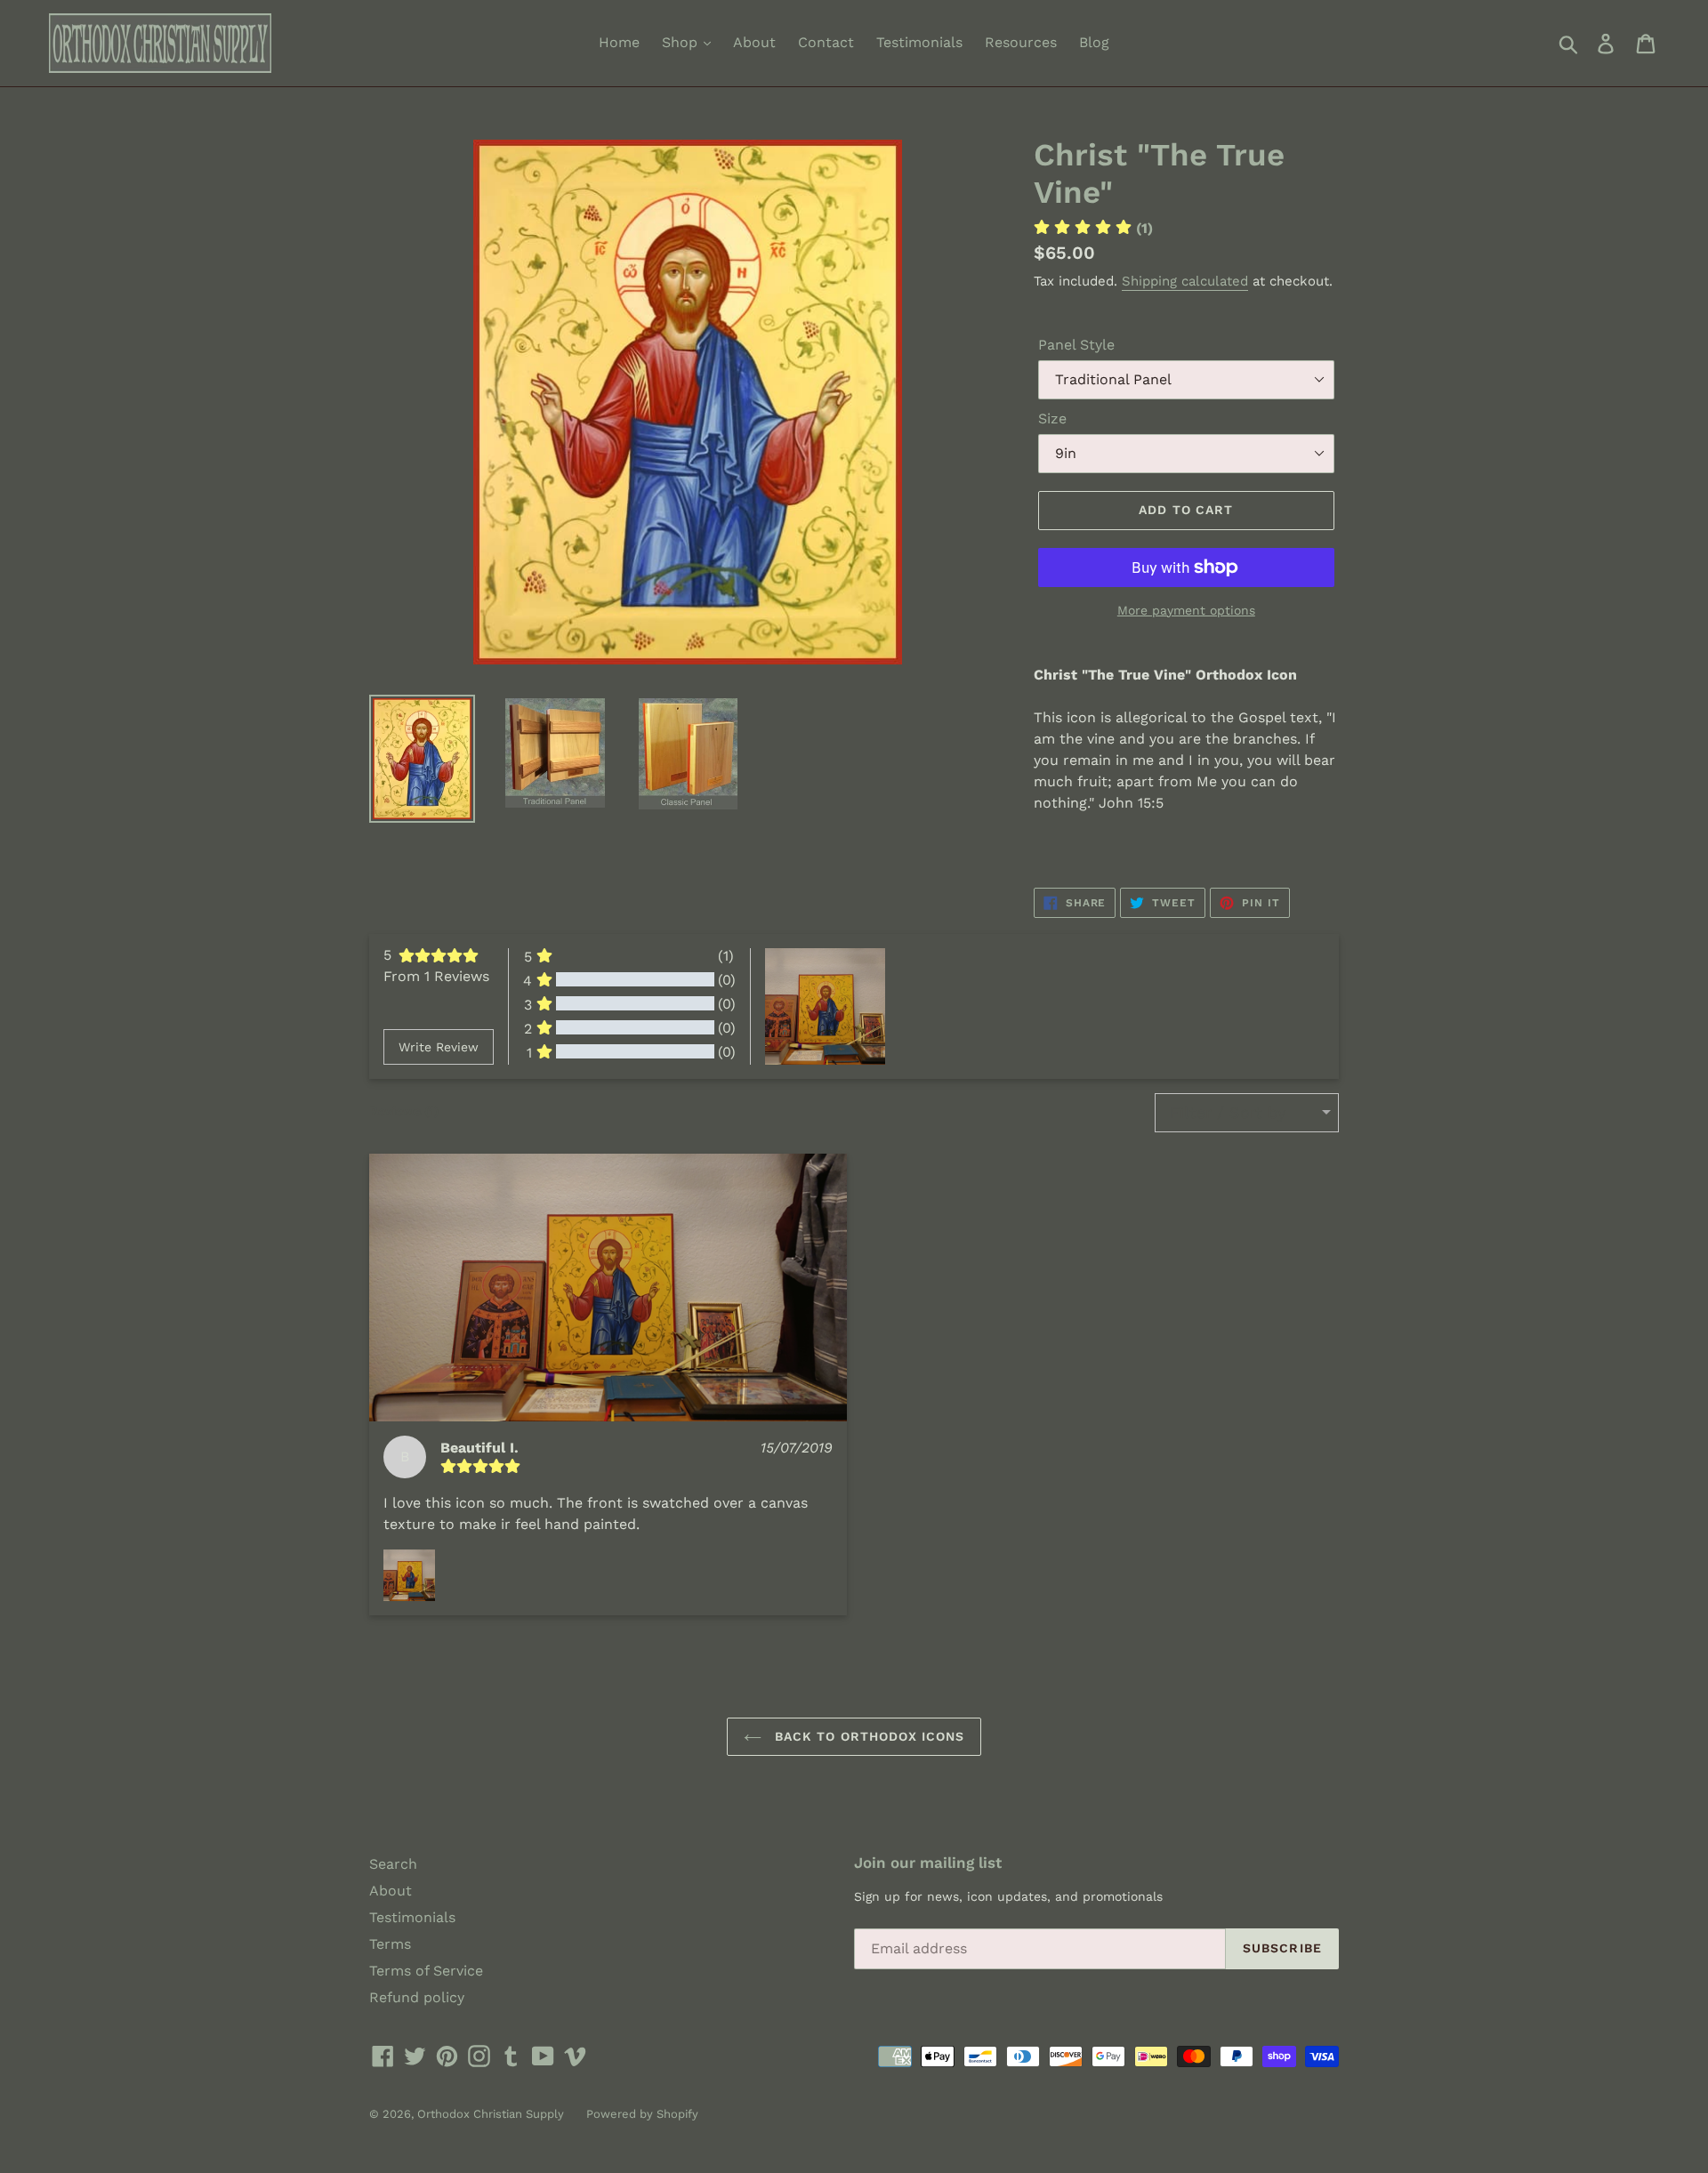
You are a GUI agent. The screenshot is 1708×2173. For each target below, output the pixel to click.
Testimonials (919, 42)
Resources (1021, 42)
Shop (682, 42)
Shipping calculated (1185, 281)
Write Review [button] (439, 1047)
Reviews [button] (404, 1111)
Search (393, 1864)
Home (619, 42)
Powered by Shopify (642, 2114)
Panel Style (1076, 345)
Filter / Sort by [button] (1228, 1113)
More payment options (1186, 610)
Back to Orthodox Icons (868, 1736)
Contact (826, 42)
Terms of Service (426, 1971)
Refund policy (417, 1997)
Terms (390, 1944)
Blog (1094, 42)
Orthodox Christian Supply (491, 2114)
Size (1052, 419)
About (754, 42)
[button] (608, 1288)
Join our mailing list (928, 1863)
